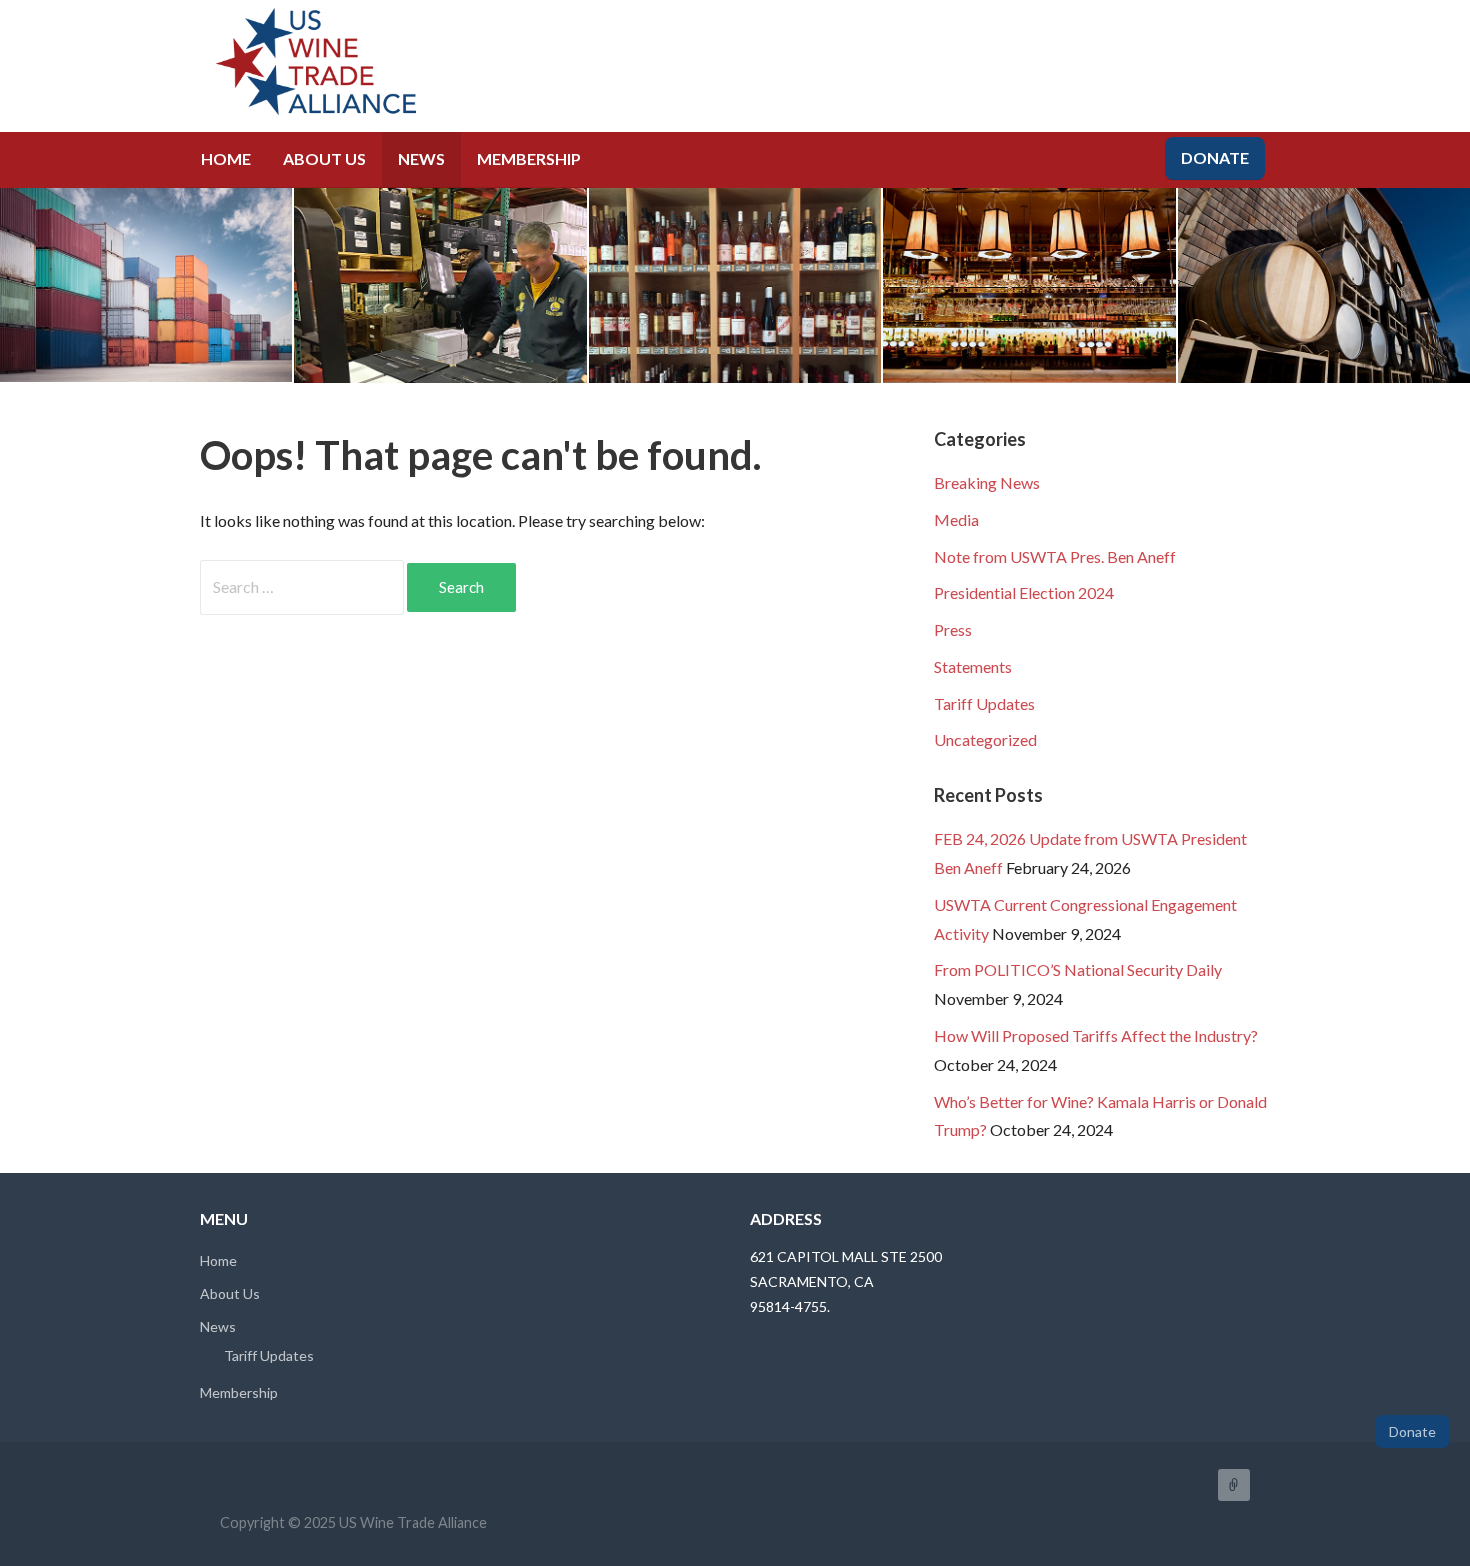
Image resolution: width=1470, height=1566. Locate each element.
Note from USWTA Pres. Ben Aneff (1055, 556)
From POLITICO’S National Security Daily (1078, 969)
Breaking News (987, 482)
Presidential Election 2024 (1024, 592)
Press (953, 629)
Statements (973, 666)
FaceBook (1234, 1485)
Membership (529, 158)
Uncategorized (985, 739)
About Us (324, 158)
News (421, 158)
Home (226, 158)
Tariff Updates (984, 703)
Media (956, 519)
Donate (1215, 157)
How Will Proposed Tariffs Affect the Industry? (1096, 1035)
